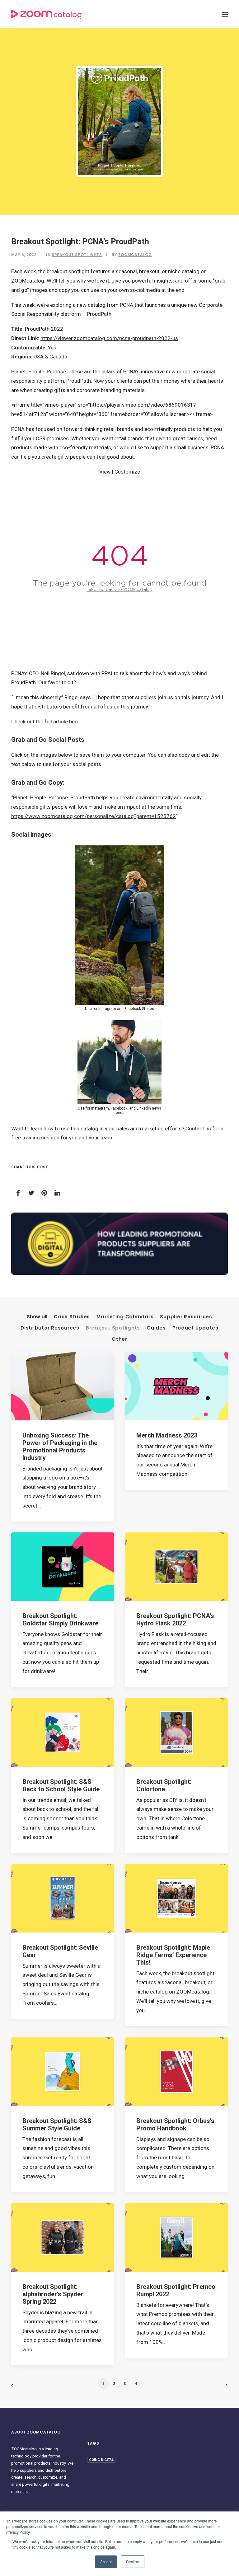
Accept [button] (106, 2562)
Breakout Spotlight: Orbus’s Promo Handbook (175, 2125)
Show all (37, 1317)
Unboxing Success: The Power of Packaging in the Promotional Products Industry (60, 1447)
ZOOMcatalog (135, 255)
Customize (127, 472)
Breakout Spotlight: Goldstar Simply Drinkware (60, 1620)
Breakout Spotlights (77, 255)
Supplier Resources (186, 1317)
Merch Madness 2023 (167, 1435)
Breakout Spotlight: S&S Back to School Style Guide (61, 1785)
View (105, 472)
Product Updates (195, 1328)
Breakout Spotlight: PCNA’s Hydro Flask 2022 (175, 1620)
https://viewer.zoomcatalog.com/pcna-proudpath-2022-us (109, 338)
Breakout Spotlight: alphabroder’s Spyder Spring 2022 (53, 2294)
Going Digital (101, 2460)
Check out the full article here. (46, 722)
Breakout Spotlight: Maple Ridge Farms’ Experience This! (173, 1955)
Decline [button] (133, 2562)
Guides (156, 1328)
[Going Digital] (119, 1244)
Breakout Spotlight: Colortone (164, 1785)
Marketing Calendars (125, 1317)
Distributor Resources (50, 1328)
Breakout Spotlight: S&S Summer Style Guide (57, 2125)
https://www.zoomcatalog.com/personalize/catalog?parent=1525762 (94, 816)
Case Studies (72, 1317)
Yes (52, 348)
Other (119, 1339)
